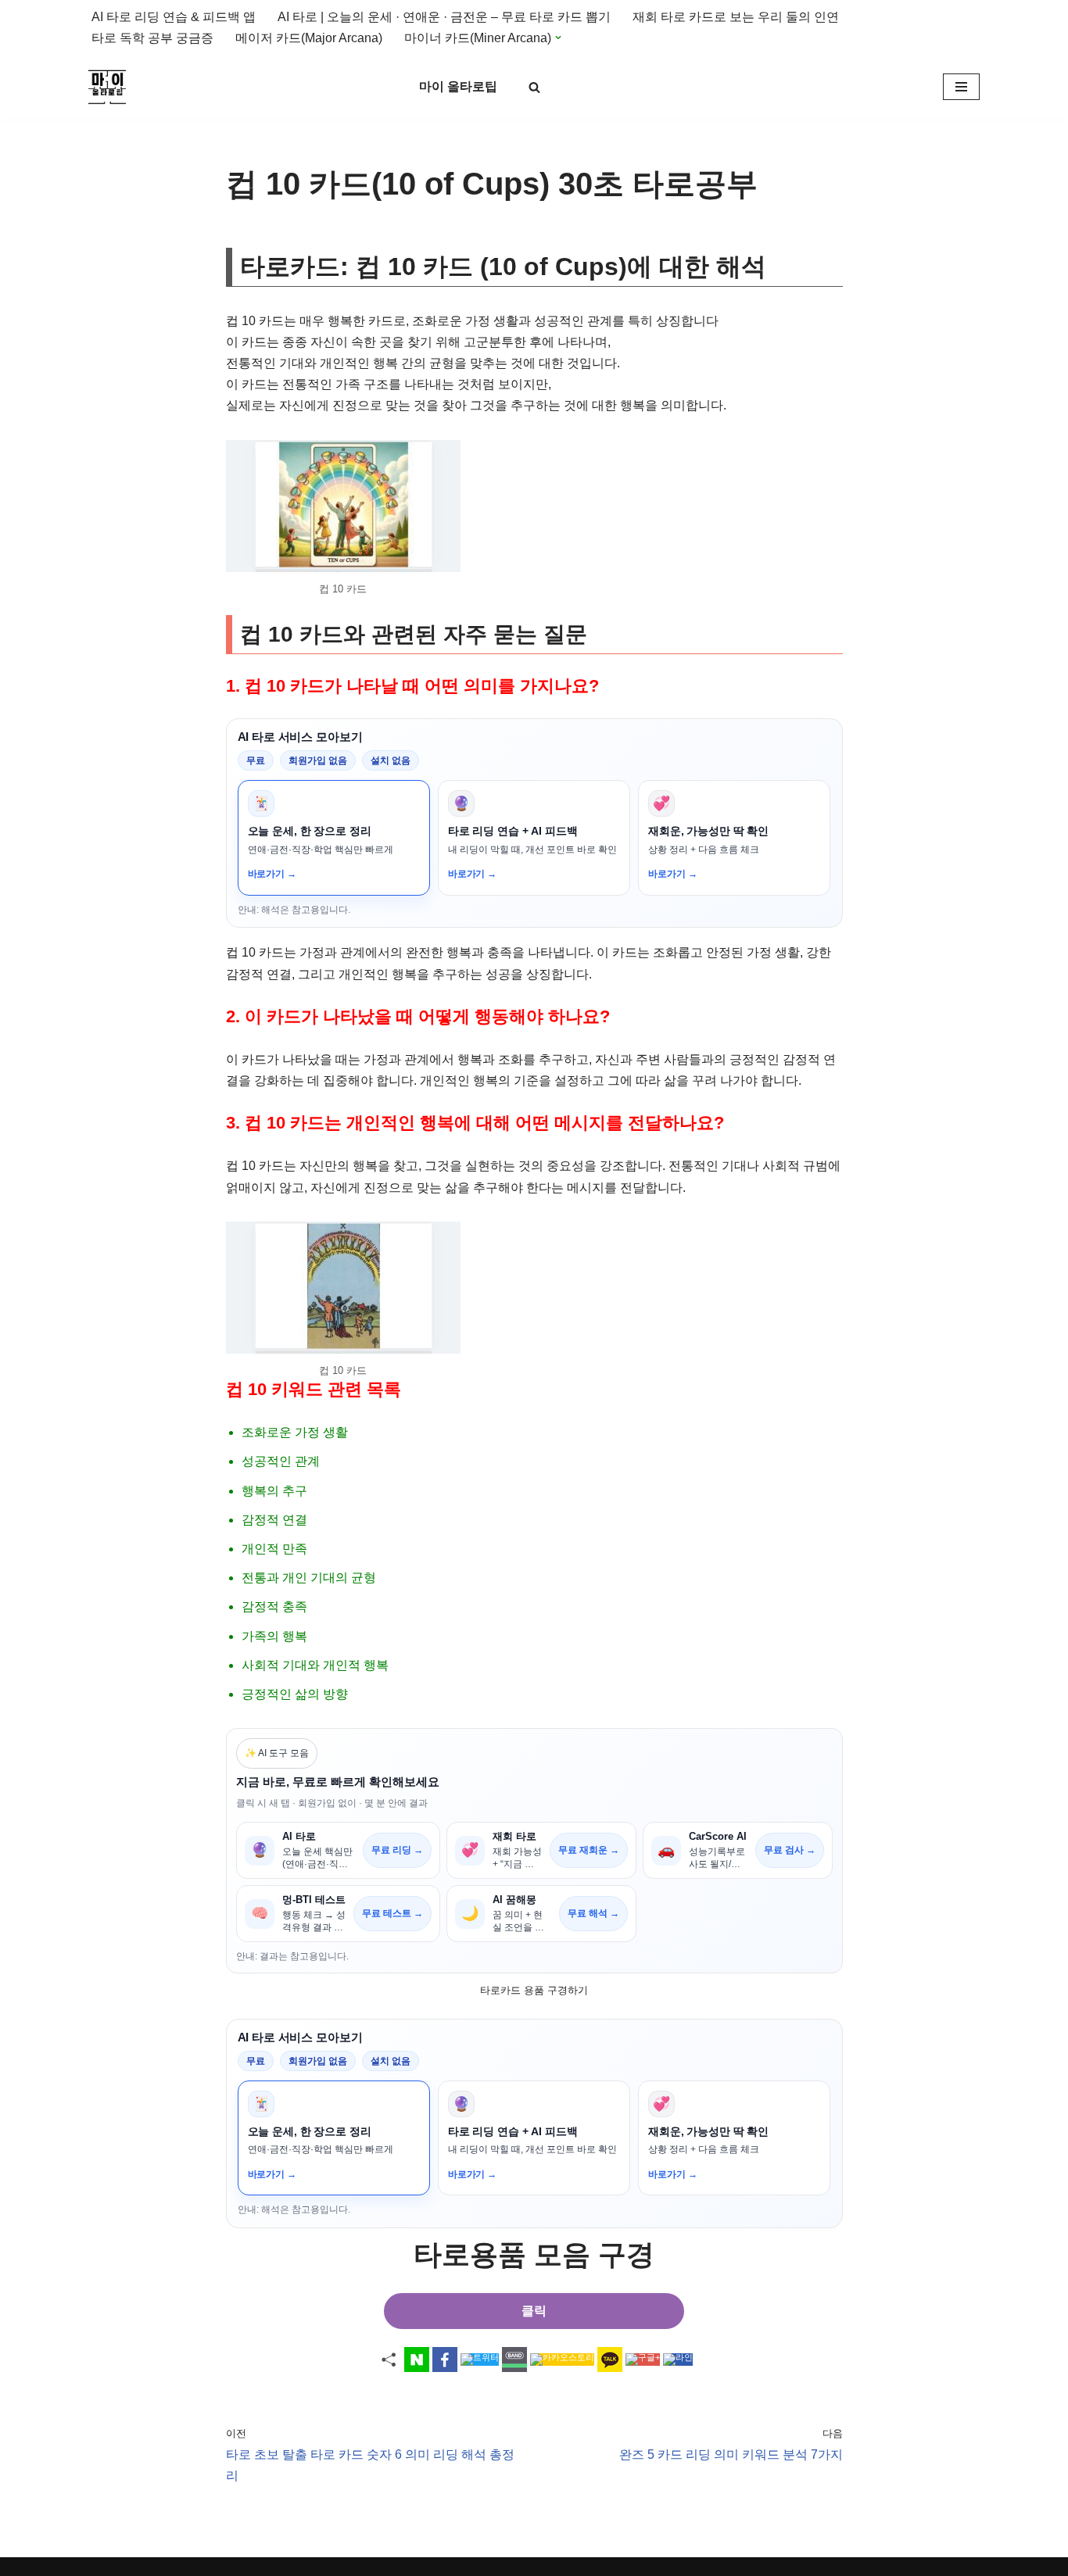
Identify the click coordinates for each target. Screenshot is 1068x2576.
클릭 (534, 2311)
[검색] (534, 87)
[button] (558, 38)
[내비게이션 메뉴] (961, 87)
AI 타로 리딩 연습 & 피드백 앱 (174, 17)
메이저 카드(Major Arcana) (309, 38)
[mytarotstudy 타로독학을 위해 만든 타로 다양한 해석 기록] (111, 87)
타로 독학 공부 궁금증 (152, 38)
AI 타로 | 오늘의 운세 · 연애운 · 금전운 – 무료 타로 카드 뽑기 (444, 17)
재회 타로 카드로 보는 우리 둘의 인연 (736, 17)
